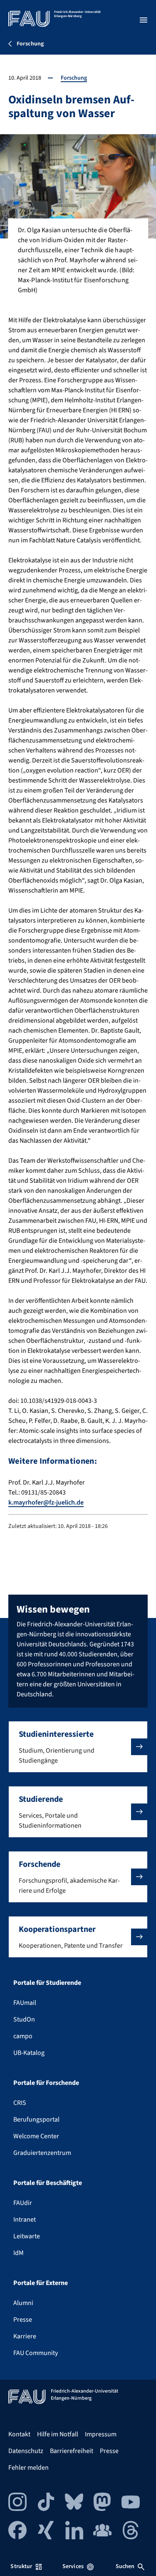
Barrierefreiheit (72, 2451)
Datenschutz (26, 2451)
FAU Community (36, 2353)
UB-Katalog (29, 2053)
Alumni (23, 2303)
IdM (19, 2253)
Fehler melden (28, 2468)
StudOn (24, 2019)
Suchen (125, 2566)
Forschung (74, 78)
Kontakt (19, 2434)
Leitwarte (27, 2236)
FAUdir (23, 2203)
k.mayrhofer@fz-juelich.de (46, 1502)
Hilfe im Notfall (58, 2434)
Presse (23, 2320)
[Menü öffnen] (144, 20)
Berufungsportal (36, 2119)
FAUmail (25, 2003)
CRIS (20, 2103)
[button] (78, 1747)
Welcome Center (36, 2136)
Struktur (21, 2566)
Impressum (101, 2434)
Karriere (25, 2336)
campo (23, 2036)
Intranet (25, 2220)
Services (73, 2566)
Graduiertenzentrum (42, 2153)
